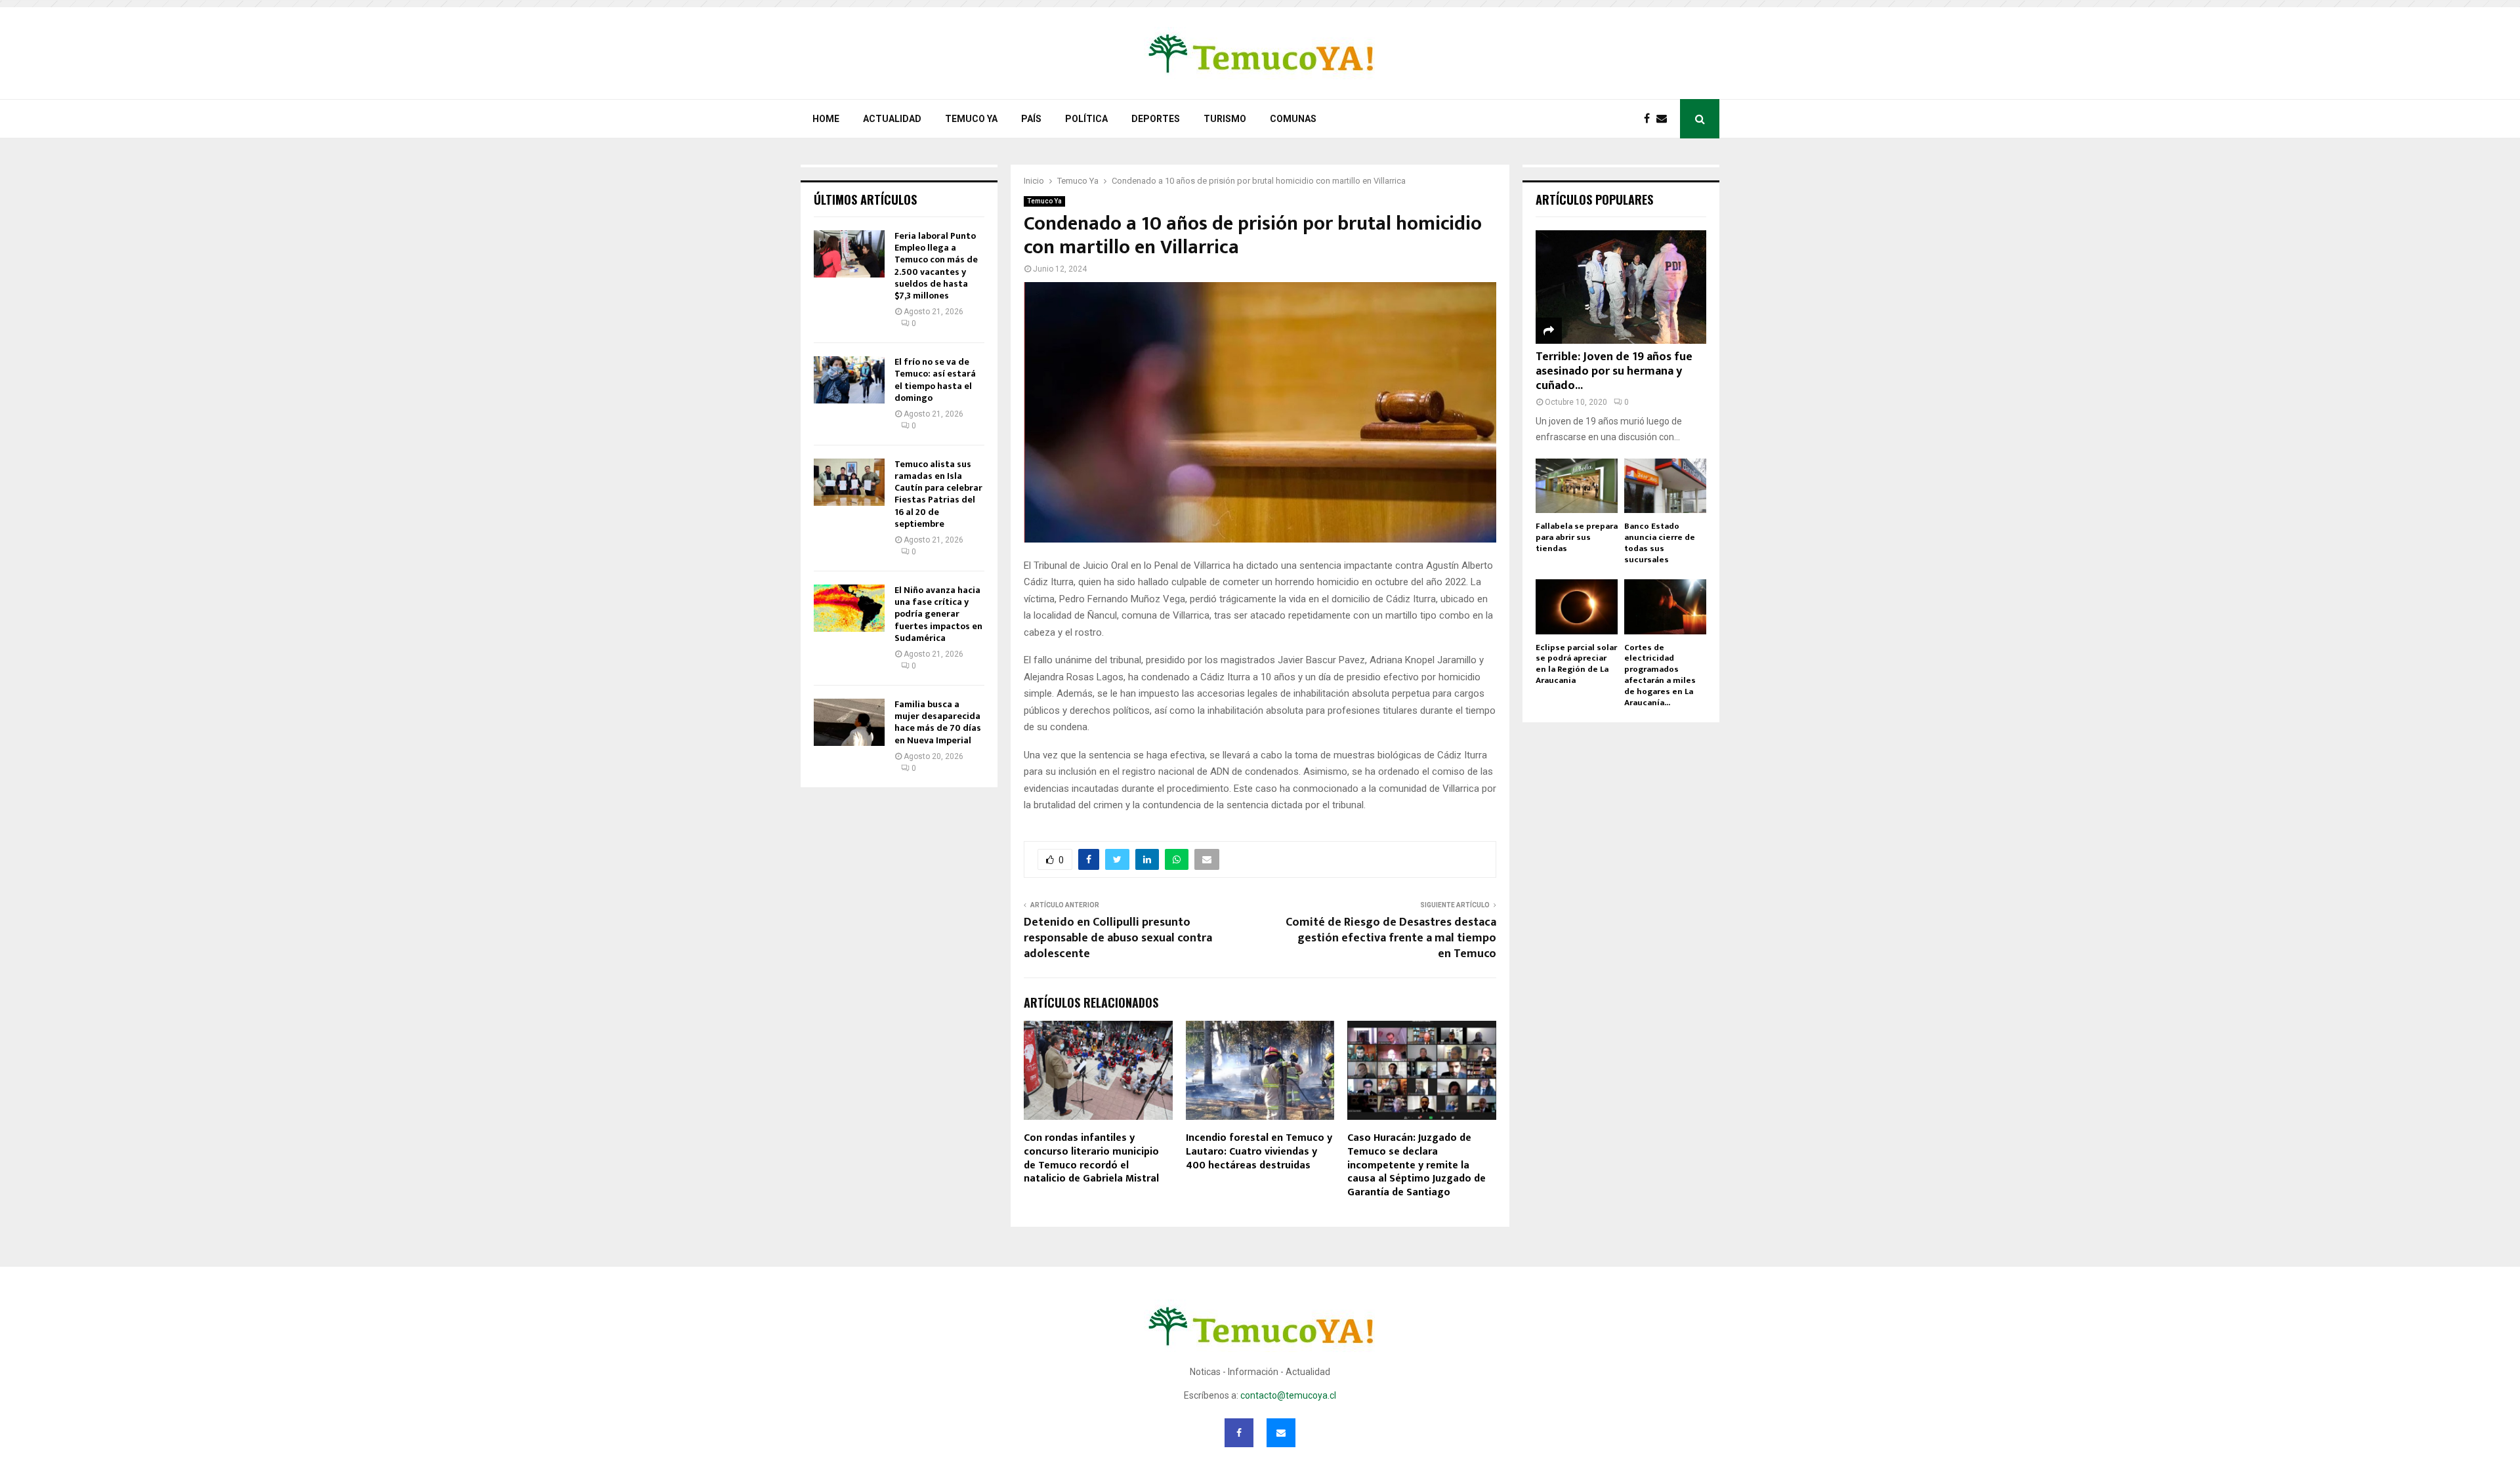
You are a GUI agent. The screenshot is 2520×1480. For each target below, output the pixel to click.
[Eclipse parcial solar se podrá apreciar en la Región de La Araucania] (1577, 606)
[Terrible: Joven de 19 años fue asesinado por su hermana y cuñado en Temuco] (1621, 287)
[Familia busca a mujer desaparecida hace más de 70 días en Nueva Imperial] (849, 722)
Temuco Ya (971, 119)
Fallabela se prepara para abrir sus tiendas (1577, 537)
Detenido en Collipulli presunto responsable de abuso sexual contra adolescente (1118, 938)
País (1031, 119)
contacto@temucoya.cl (1288, 1395)
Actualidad (892, 119)
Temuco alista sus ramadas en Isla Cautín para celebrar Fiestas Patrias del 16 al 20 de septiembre (938, 494)
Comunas (1293, 119)
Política (1086, 119)
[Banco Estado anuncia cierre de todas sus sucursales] (1665, 486)
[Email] (1665, 119)
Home (826, 119)
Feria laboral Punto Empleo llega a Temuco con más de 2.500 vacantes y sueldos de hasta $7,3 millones (936, 266)
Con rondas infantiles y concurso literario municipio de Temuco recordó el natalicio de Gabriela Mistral (1091, 1158)
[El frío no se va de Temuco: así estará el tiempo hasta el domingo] (849, 380)
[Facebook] (1650, 119)
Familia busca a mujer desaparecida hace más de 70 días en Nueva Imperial (938, 722)
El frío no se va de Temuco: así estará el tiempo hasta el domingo (935, 380)
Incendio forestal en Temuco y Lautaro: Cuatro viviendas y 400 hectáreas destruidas (1259, 1152)
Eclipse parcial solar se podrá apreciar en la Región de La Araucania (1576, 664)
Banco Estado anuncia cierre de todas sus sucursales (1660, 543)
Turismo (1225, 119)
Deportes (1156, 119)
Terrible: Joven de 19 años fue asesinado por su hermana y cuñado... (1614, 371)
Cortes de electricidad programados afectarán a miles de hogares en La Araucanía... (1660, 675)
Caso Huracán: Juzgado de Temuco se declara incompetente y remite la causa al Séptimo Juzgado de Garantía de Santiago (1417, 1165)
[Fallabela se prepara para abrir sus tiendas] (1577, 486)
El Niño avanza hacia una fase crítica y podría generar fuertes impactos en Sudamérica (938, 614)
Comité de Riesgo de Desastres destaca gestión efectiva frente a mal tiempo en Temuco (1391, 938)
